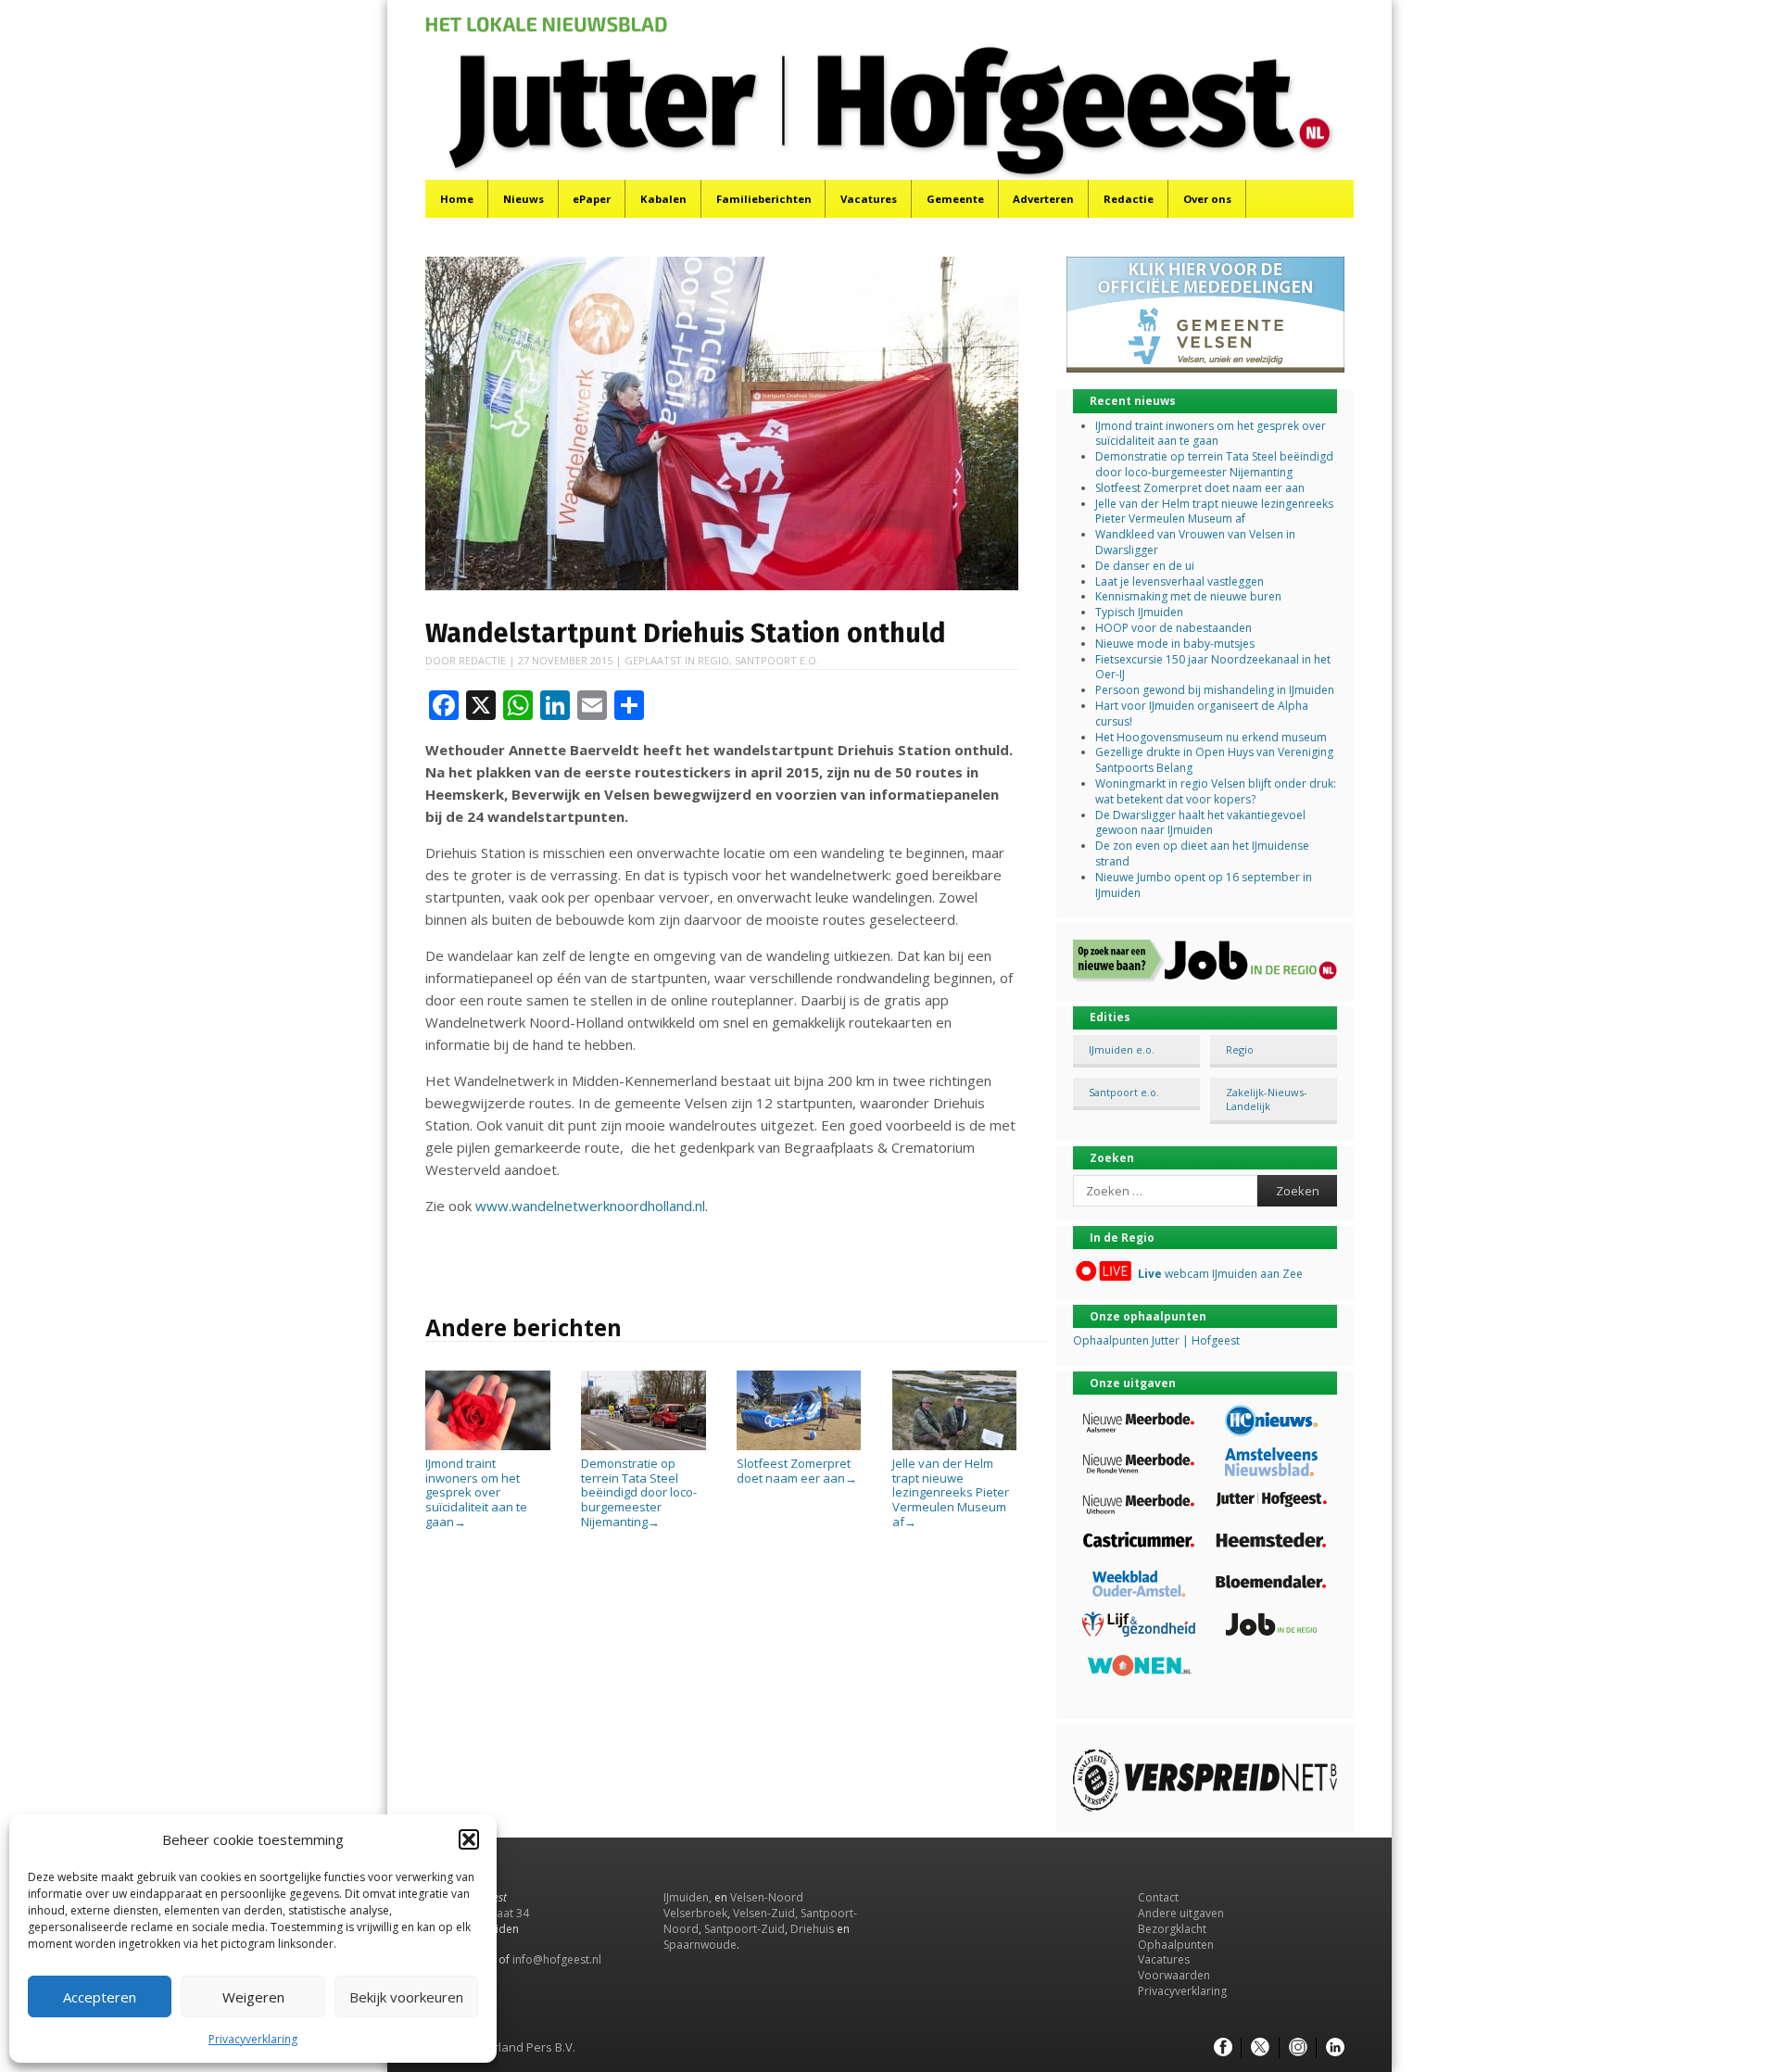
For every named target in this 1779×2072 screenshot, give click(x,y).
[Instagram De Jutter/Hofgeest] (1298, 2048)
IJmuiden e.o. (1122, 1049)
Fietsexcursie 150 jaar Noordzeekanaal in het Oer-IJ (1213, 667)
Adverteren (1043, 199)
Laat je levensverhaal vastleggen (1180, 581)
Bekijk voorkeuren (406, 1997)
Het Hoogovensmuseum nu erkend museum (1211, 737)
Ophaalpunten (1176, 1945)
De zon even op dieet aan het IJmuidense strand (1202, 853)
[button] (469, 1839)
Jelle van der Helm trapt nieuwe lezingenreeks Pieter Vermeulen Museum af (951, 1492)
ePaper (592, 199)
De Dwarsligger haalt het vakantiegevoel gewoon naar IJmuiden (1200, 823)
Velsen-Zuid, (765, 1913)
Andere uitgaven (1181, 1913)
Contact (1158, 1897)
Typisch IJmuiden (1139, 612)
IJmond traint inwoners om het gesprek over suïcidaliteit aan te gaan (476, 1492)
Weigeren (253, 1997)
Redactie (1129, 199)
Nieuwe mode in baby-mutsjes (1175, 644)
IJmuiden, (688, 1897)
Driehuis (812, 1929)
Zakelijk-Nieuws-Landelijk (1267, 1099)
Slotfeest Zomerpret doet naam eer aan (797, 1471)
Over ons (1207, 199)
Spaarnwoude (700, 1945)
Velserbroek (695, 1913)
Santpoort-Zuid (744, 1929)
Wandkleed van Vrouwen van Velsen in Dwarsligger (1195, 542)
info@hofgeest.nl (557, 1959)
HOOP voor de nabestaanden (1173, 628)
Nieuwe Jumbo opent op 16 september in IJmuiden (1204, 885)
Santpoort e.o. (777, 660)
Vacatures (869, 199)
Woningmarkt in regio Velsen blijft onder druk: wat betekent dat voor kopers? (1216, 791)
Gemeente (955, 199)
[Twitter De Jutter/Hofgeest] (1260, 2048)
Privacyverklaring (253, 2039)
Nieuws (524, 199)
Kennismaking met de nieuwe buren (1188, 596)
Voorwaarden (1174, 1975)
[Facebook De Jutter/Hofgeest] (1223, 2048)
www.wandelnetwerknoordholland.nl (590, 1206)
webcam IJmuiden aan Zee (1220, 1274)
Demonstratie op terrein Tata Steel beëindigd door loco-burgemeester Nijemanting (639, 1492)
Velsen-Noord (767, 1897)
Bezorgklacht (1172, 1929)
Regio (713, 660)
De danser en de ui (1145, 566)
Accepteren (100, 1997)
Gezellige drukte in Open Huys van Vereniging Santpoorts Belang (1214, 760)
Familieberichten (764, 199)
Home (457, 199)
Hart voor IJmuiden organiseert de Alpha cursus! (1202, 714)
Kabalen (663, 199)
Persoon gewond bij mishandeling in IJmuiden (1215, 690)
